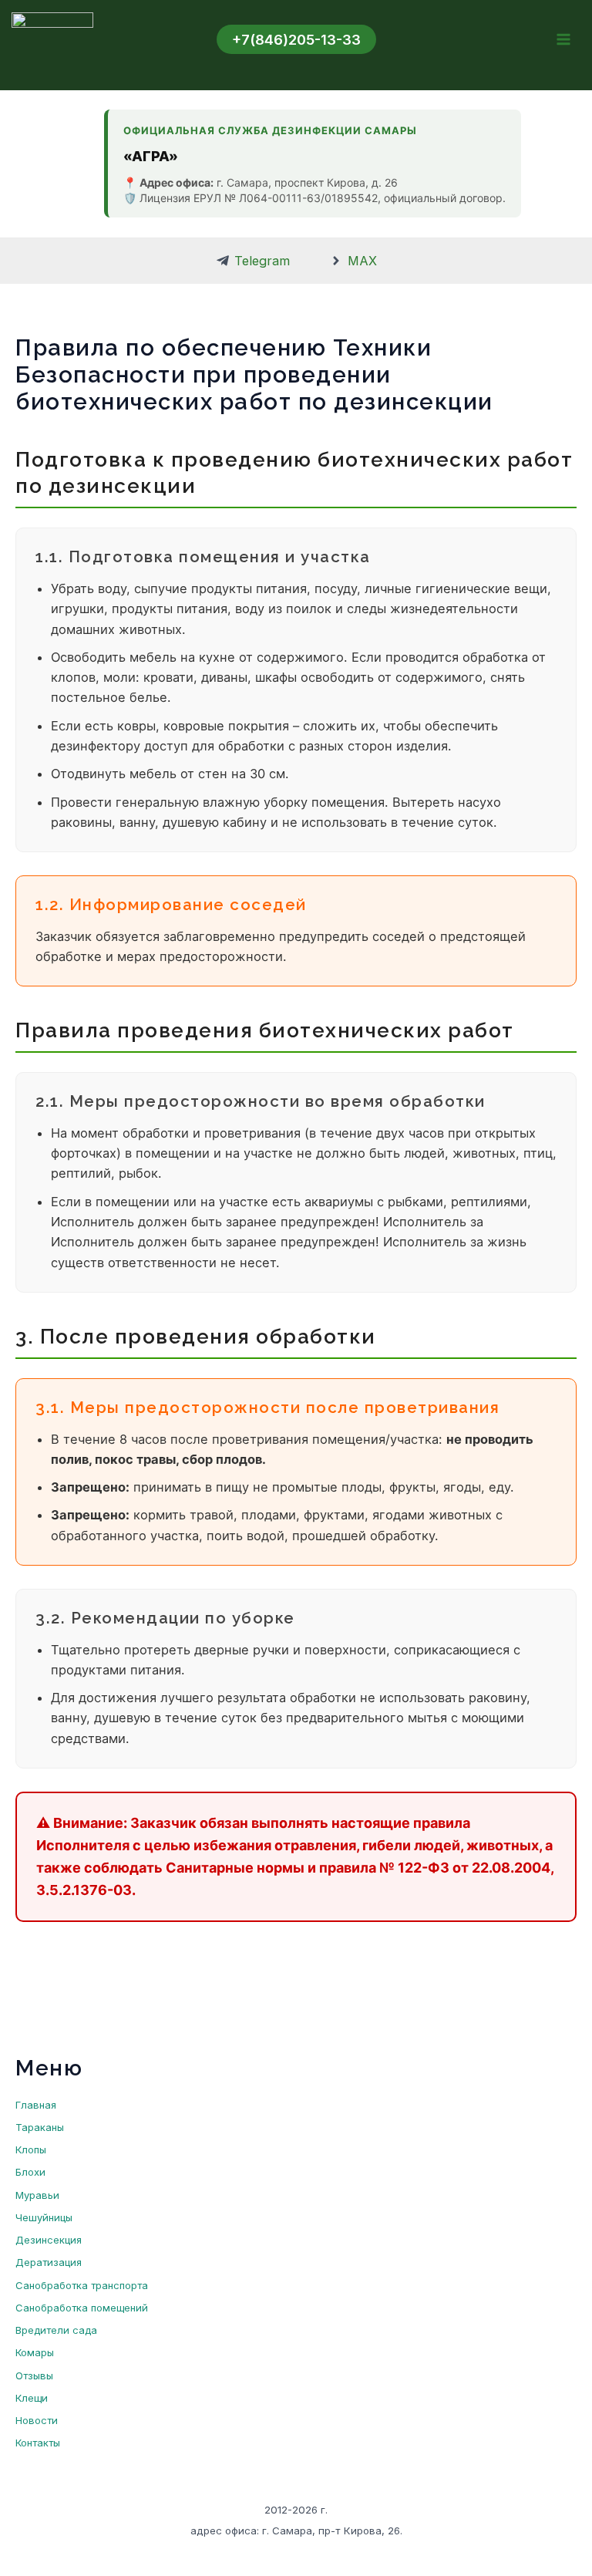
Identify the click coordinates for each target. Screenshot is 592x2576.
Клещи (32, 2398)
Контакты (38, 2443)
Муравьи (37, 2195)
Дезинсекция (49, 2240)
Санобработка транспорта (82, 2285)
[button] (296, 39)
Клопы (31, 2149)
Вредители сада (56, 2330)
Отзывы (34, 2375)
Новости (37, 2420)
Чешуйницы (44, 2217)
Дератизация (49, 2262)
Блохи (30, 2172)
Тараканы (40, 2127)
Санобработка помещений (82, 2308)
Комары (35, 2352)
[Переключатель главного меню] (563, 40)
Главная (36, 2105)
